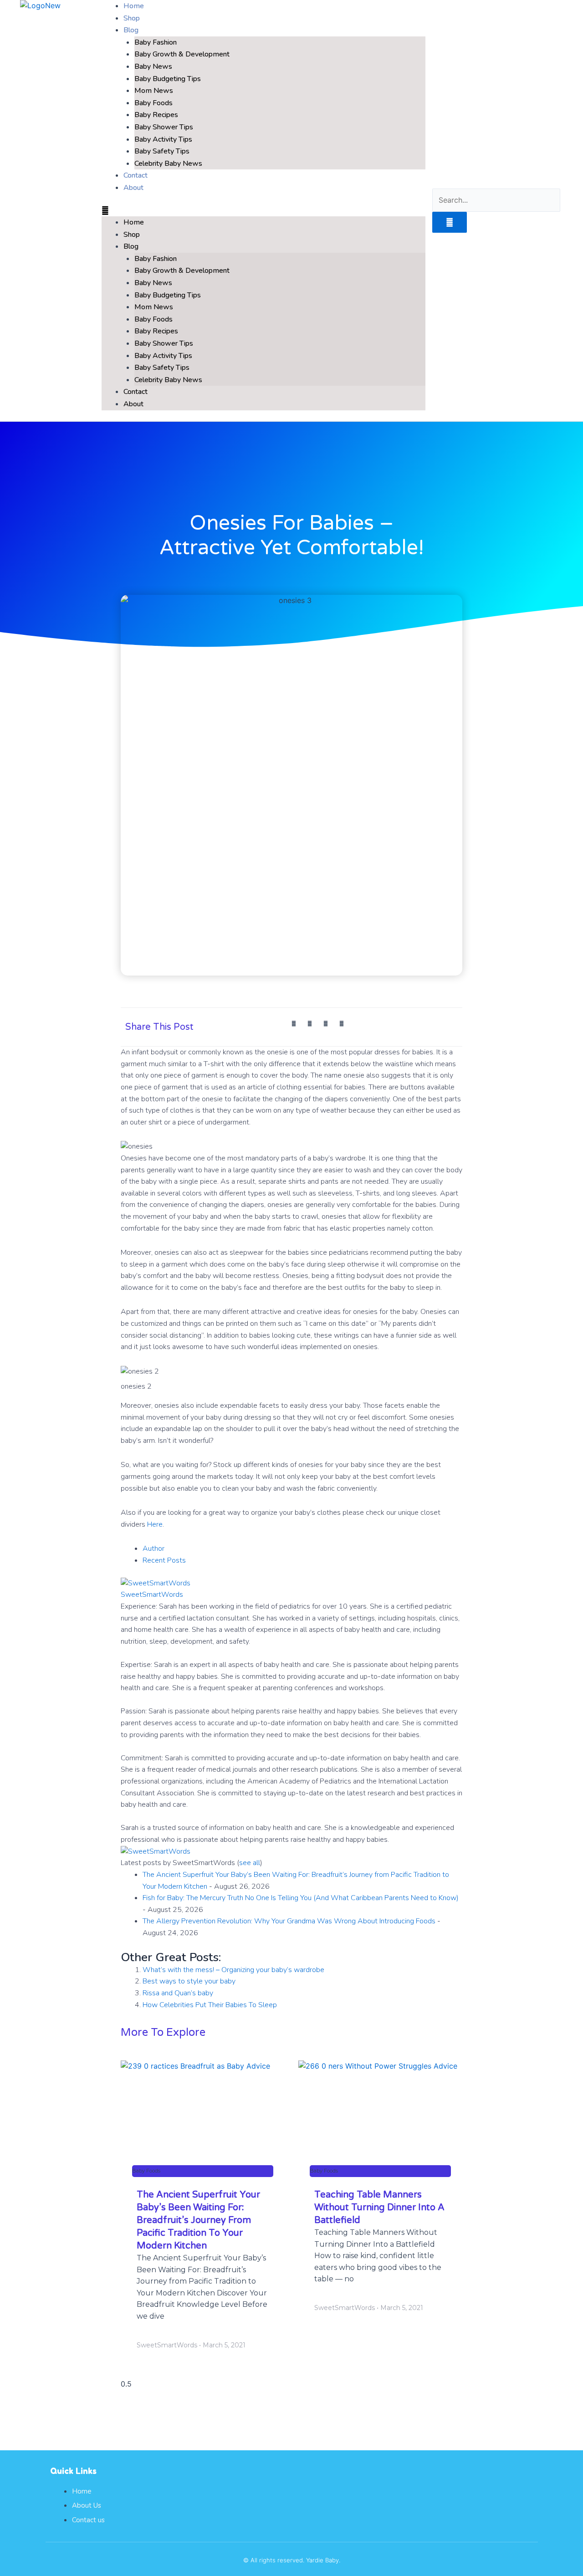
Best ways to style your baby (189, 1981)
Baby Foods (153, 103)
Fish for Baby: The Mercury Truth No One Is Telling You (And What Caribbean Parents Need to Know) (301, 1898)
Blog (131, 30)
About (133, 188)
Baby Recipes (156, 115)
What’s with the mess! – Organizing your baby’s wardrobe (233, 1970)
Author (153, 1549)
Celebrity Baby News (168, 164)
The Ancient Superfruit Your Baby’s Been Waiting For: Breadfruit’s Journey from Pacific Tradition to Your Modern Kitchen (198, 2220)
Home (134, 222)
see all (250, 1863)
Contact (136, 392)
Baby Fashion (156, 42)
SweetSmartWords (152, 1595)
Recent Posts (164, 1560)
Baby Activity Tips (163, 139)
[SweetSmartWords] (156, 1583)
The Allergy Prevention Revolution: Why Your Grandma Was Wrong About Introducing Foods (289, 1921)
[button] (263, 211)
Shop (132, 235)
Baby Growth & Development (182, 54)
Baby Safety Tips (162, 151)
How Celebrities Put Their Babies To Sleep (210, 2005)
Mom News (154, 91)
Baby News (153, 66)
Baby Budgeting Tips (168, 79)
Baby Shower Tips (164, 127)
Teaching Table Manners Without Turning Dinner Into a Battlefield (379, 2208)
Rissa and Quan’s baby (178, 1993)
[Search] (450, 222)
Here (155, 1524)
